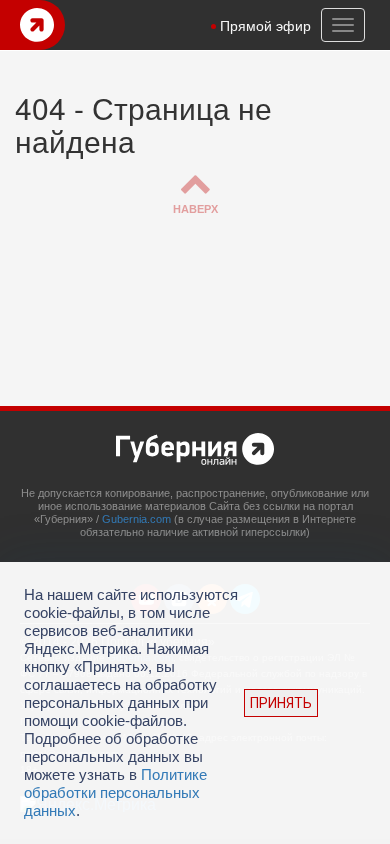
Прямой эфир (265, 25)
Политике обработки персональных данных (115, 792)
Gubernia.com (136, 519)
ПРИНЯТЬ (281, 703)
